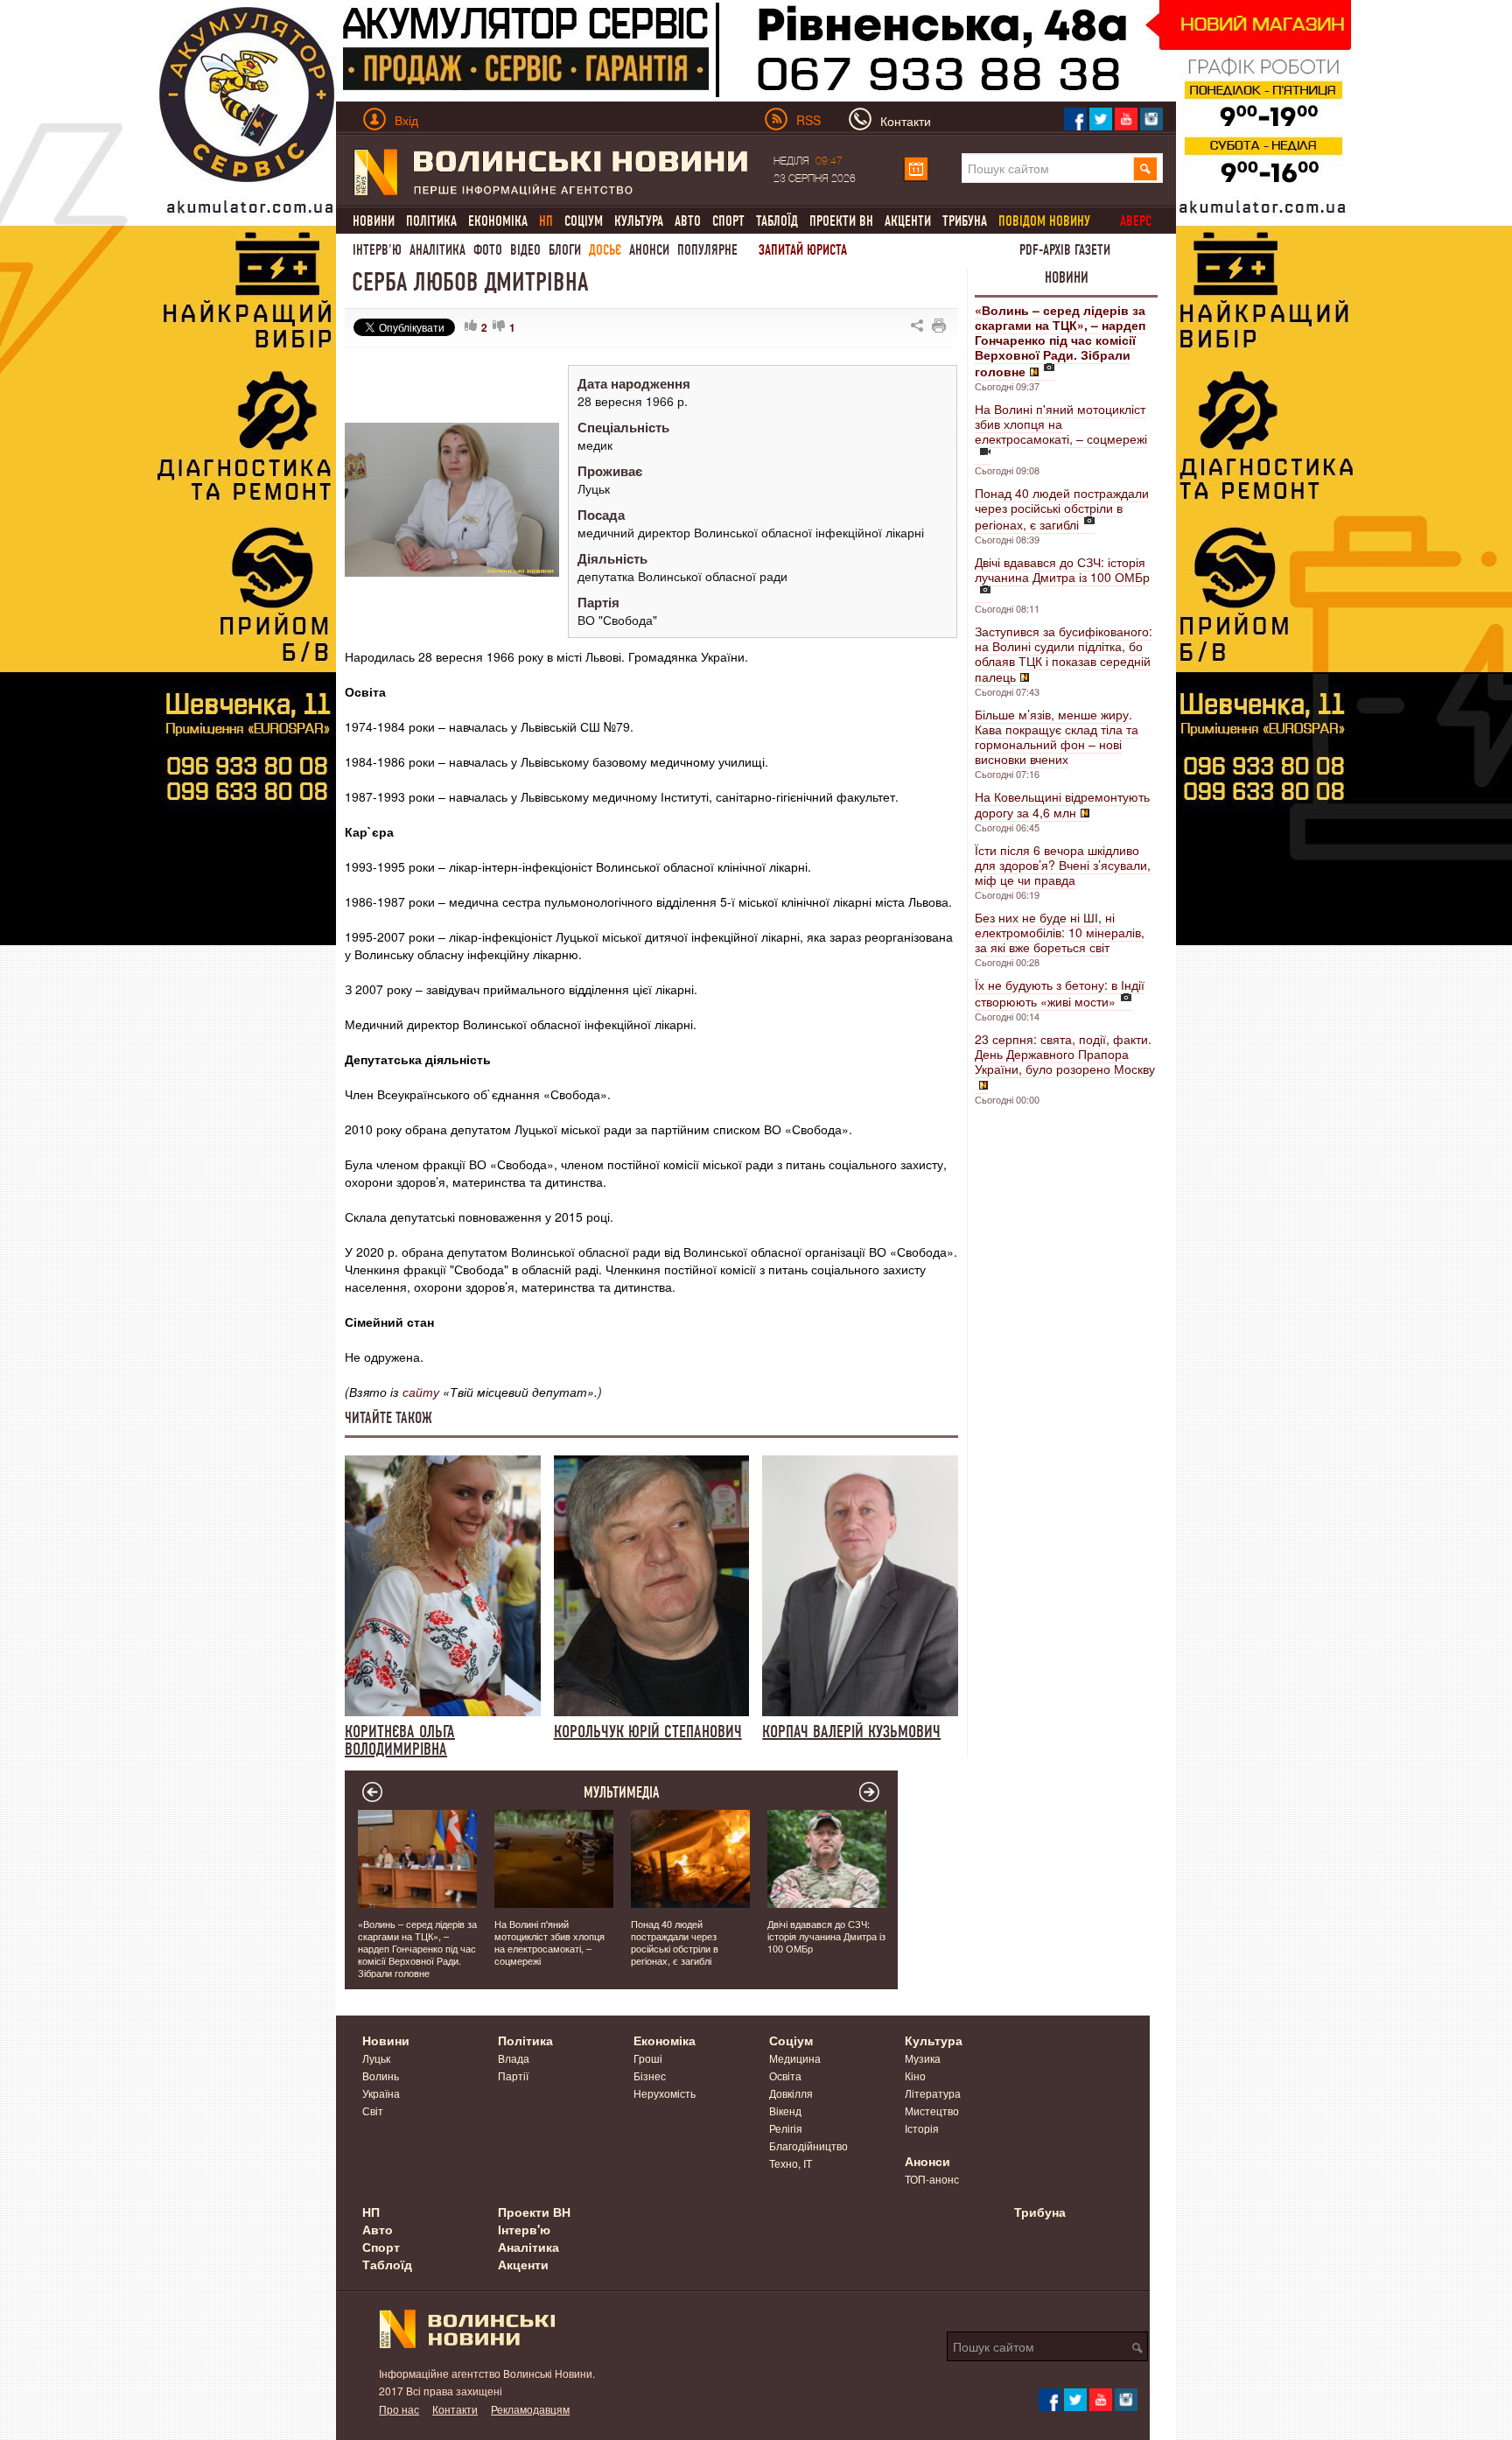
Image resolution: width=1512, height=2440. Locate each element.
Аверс (1136, 221)
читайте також (388, 1418)
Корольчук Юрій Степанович (648, 1731)
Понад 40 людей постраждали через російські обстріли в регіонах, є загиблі (1062, 508)
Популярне (707, 250)
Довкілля (791, 2093)
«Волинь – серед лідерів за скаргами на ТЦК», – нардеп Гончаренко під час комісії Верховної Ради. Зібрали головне (417, 1948)
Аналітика (437, 250)
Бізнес (650, 2075)
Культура (639, 221)
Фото (488, 250)
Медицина (795, 2058)
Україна (381, 2093)
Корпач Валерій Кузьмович (851, 1731)
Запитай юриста (803, 250)
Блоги (565, 250)
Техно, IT (791, 2163)
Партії (513, 2075)
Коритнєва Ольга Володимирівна (400, 1740)
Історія (922, 2128)
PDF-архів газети (1065, 250)
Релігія (786, 2128)
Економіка (498, 221)
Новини (374, 221)
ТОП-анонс (932, 2179)
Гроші (648, 2058)
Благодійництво (808, 2146)
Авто (688, 221)
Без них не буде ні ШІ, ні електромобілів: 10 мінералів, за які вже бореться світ (1060, 932)
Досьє (605, 250)
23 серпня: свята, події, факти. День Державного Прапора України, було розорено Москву (1065, 1054)
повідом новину (1044, 221)
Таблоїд (777, 221)
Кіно (915, 2075)
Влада (514, 2058)
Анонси (649, 250)
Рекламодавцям (530, 2409)
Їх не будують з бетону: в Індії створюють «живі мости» (1060, 993)
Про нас (399, 2409)
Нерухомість (665, 2093)
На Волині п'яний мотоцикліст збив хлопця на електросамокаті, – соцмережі (1061, 424)
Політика (431, 221)
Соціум (584, 221)
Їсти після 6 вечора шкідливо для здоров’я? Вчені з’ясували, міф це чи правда (1063, 865)
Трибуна (965, 221)
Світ (373, 2110)
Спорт (728, 221)
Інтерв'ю (377, 250)
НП (371, 2212)
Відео (525, 250)
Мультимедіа (622, 1792)
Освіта (785, 2075)
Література (933, 2093)
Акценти (908, 221)
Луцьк (376, 2058)
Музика (923, 2058)
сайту (421, 1392)
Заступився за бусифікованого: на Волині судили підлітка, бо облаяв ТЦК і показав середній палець (1064, 654)
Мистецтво (932, 2110)
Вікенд (785, 2110)
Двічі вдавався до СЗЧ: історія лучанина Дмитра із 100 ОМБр (1062, 569)
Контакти (455, 2409)
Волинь (381, 2075)
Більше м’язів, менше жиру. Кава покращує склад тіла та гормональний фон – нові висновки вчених (1057, 736)
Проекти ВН (841, 221)
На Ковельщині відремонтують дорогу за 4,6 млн (1062, 804)
